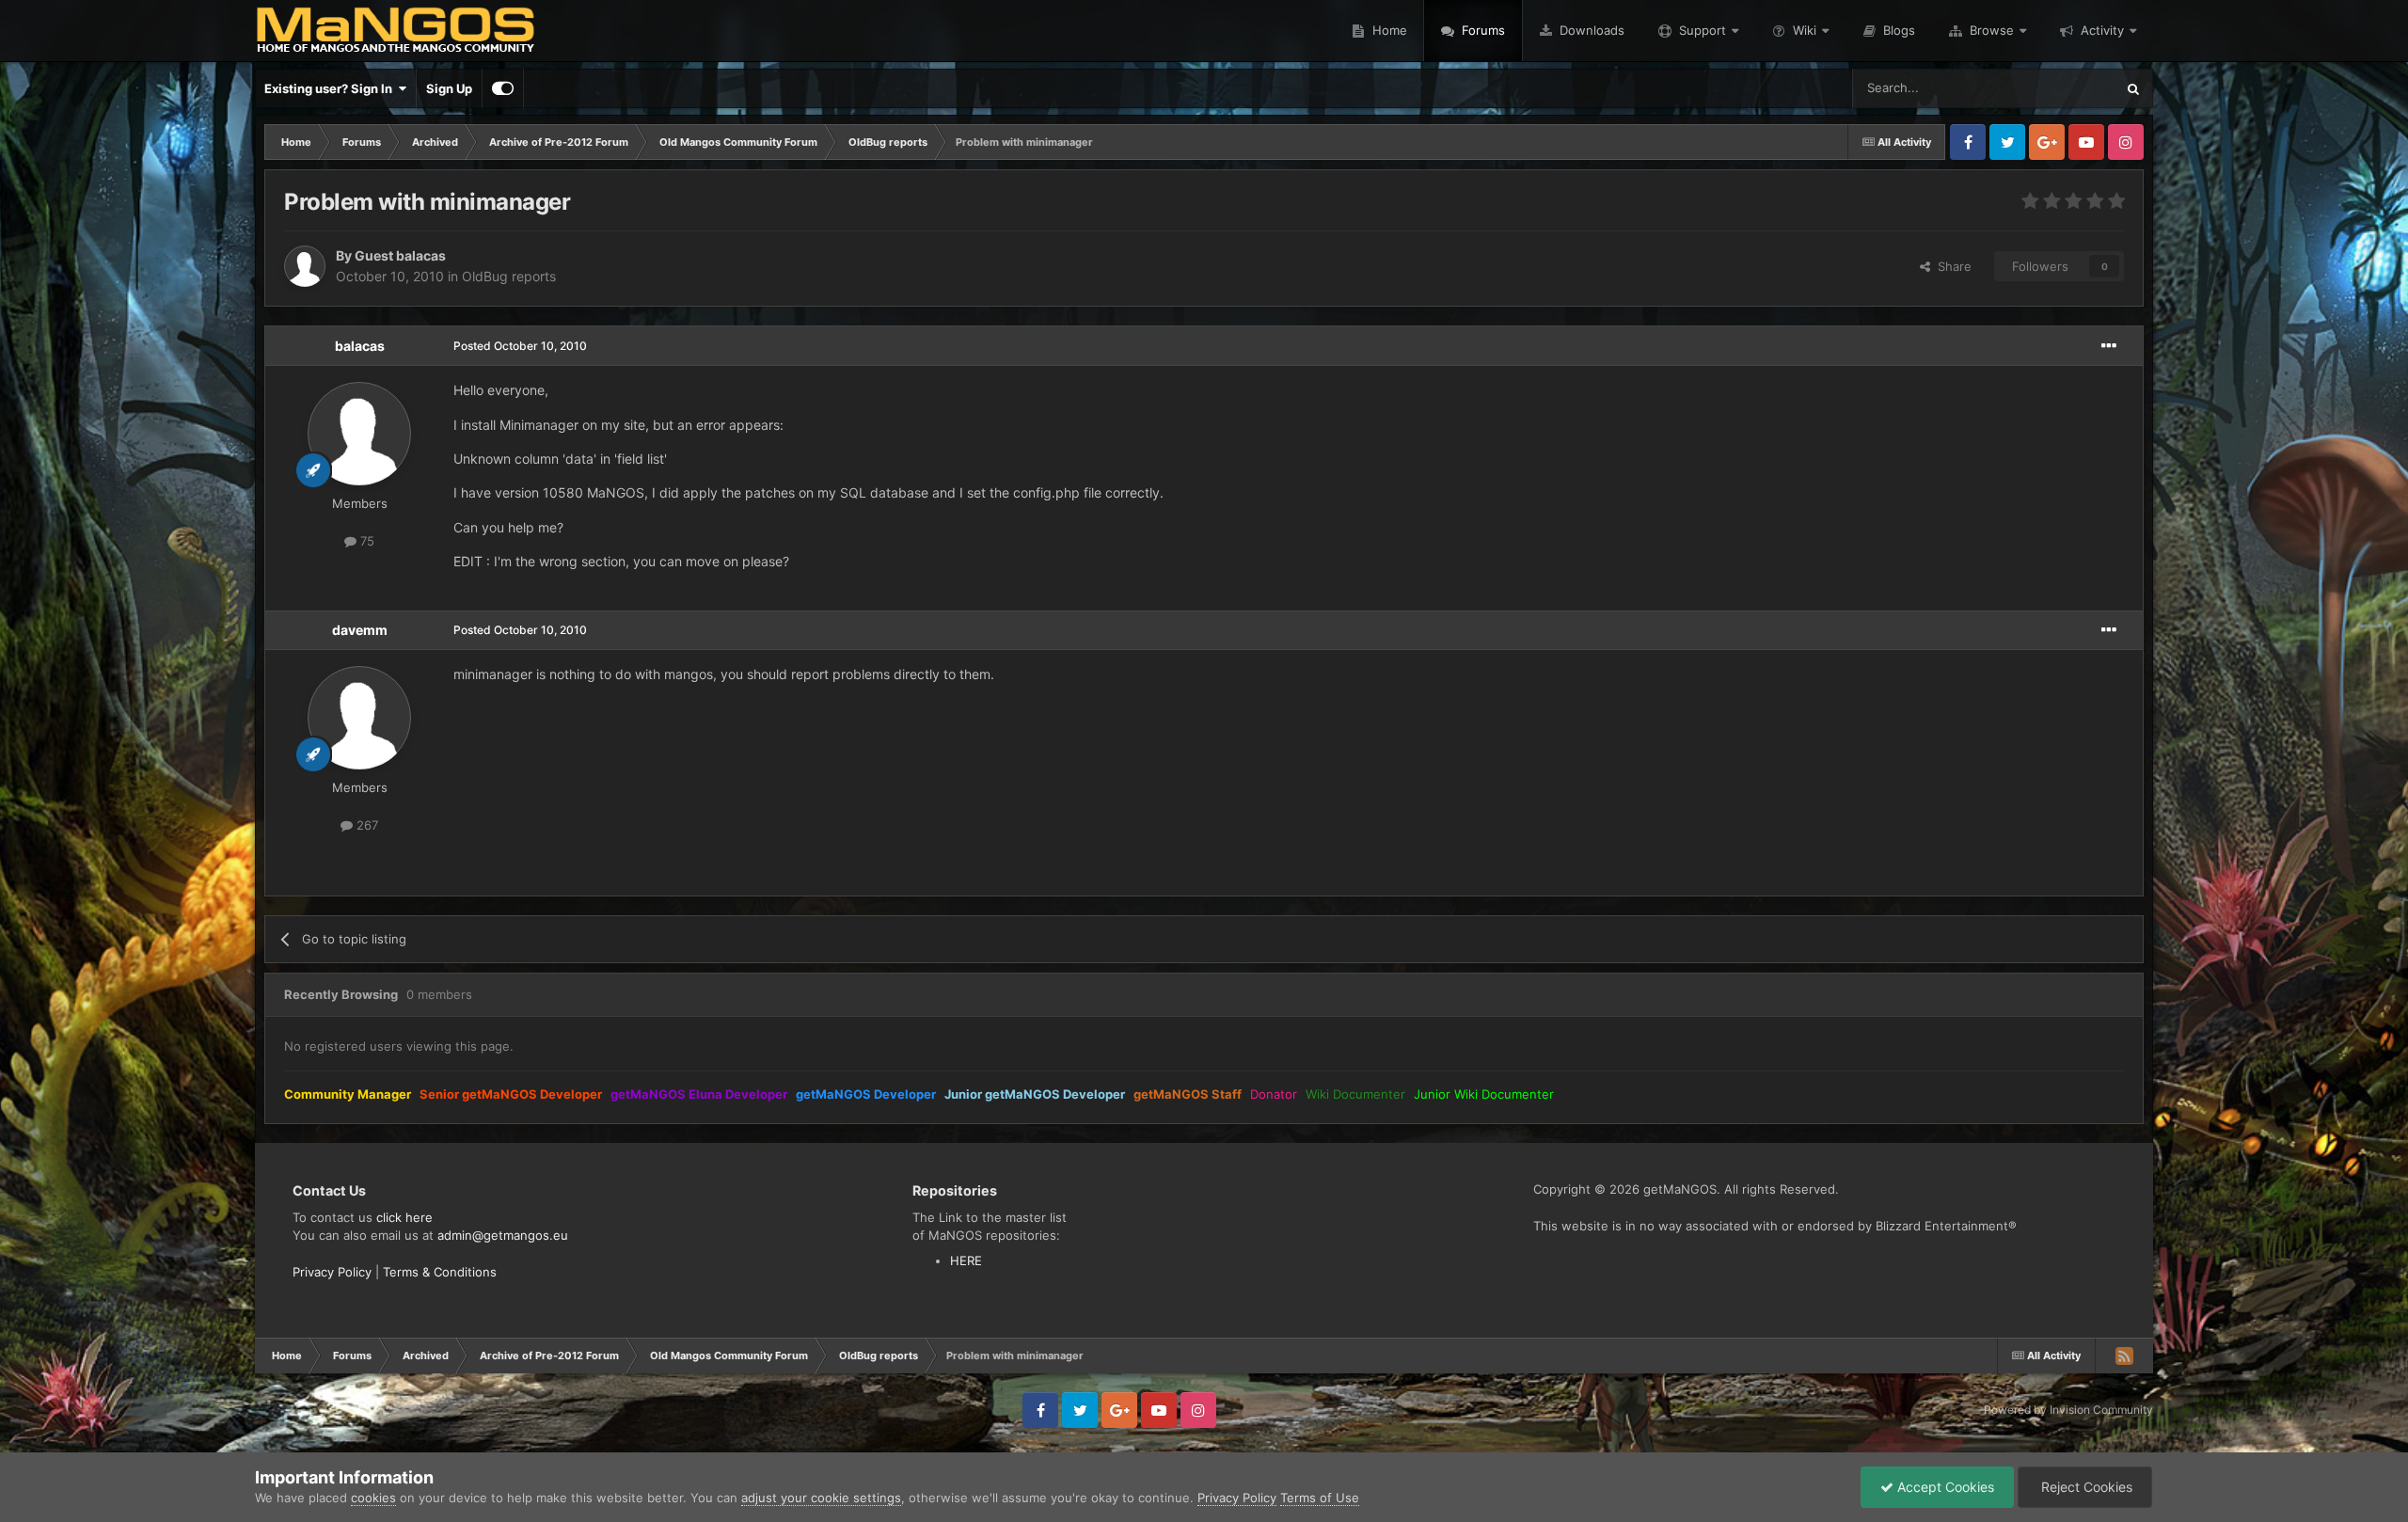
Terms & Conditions (440, 1272)
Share (1951, 266)
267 (365, 825)
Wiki (1805, 30)
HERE (966, 1260)
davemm (360, 630)
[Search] (2133, 88)
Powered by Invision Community (2068, 1410)
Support (1703, 30)
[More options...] (2109, 346)
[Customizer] (503, 88)
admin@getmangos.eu (503, 1235)
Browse (1992, 30)
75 (365, 541)
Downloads (1590, 30)
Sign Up (449, 88)
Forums (1481, 30)
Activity (2102, 30)
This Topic (2061, 88)
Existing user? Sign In (331, 88)
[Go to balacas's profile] (359, 434)
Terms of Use (1320, 1498)
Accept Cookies (1944, 1487)
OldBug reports (509, 276)
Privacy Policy (332, 1272)
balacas (360, 346)
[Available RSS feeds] (2124, 1356)
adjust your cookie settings (821, 1498)
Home (1388, 30)
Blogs (1897, 30)
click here (404, 1217)
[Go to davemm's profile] (359, 718)
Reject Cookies (2085, 1487)
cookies (373, 1498)
